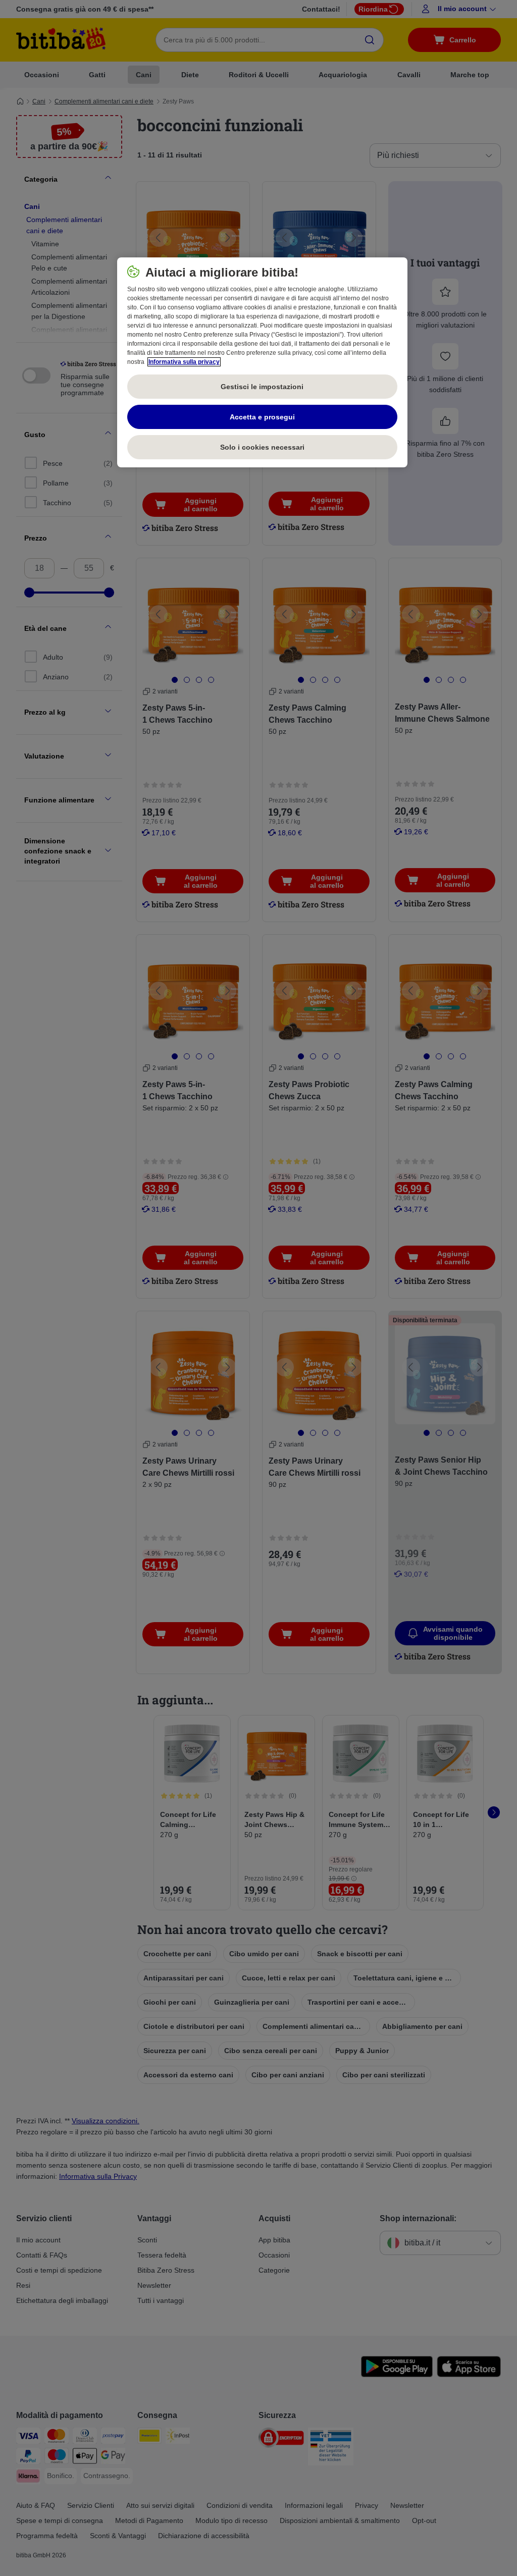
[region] (262, 362)
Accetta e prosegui (262, 417)
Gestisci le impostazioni (262, 387)
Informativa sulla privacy (184, 362)
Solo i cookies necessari (262, 447)
